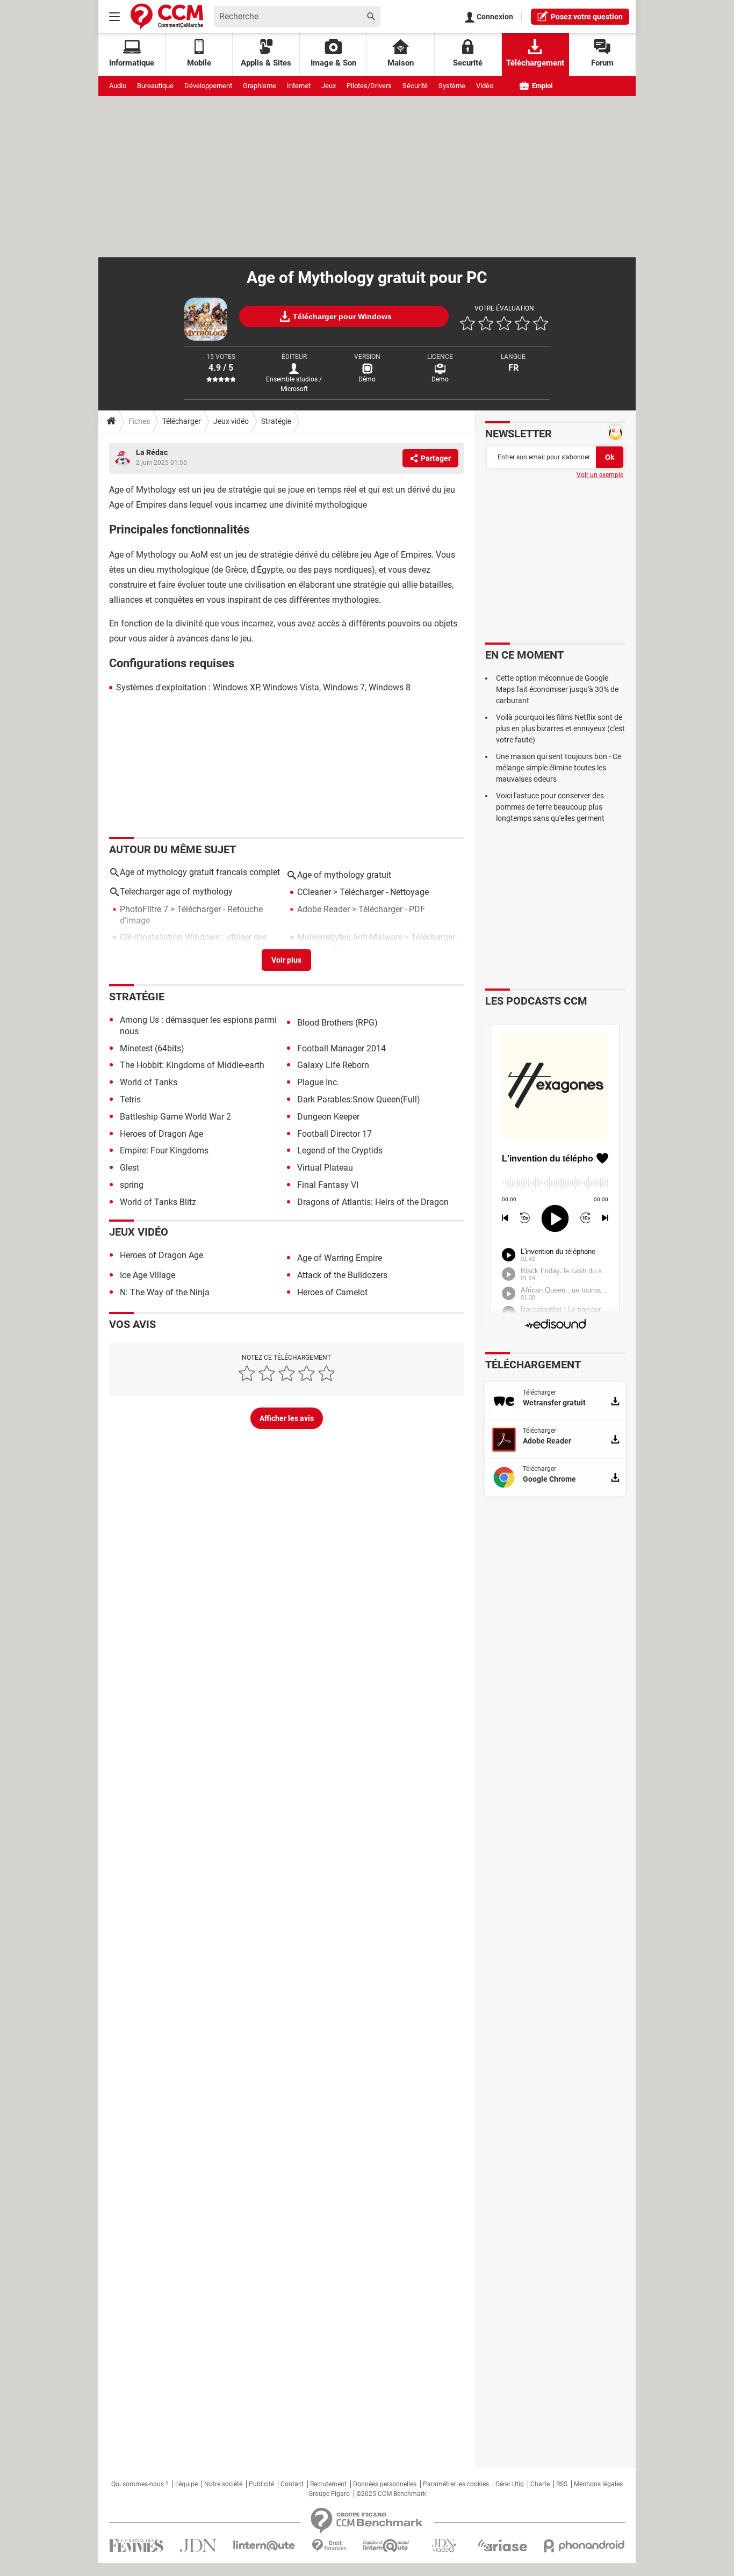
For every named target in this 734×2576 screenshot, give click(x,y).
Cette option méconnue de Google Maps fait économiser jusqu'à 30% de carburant (557, 689)
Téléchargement (535, 63)
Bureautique (155, 86)
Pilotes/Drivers (369, 86)
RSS (562, 2484)
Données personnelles (385, 2484)
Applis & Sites (266, 63)
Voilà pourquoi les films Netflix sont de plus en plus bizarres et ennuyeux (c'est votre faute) (560, 728)
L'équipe (186, 2484)
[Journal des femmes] (136, 2546)
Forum (602, 63)
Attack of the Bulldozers (342, 1275)
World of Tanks (149, 1082)
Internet (299, 86)
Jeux (329, 86)
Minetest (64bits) (152, 1048)
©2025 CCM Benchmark (391, 2494)
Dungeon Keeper (328, 1117)
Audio (118, 86)
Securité (468, 63)
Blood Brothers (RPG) (337, 1023)
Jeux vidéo (231, 421)
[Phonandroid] (584, 2546)
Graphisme (260, 86)
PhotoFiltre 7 (144, 909)
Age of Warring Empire (340, 1258)
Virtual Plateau (325, 1168)
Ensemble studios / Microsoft (294, 384)
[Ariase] (502, 2545)
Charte (540, 2484)
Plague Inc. (318, 1082)
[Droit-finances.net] (329, 2546)
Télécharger (182, 421)
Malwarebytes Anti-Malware (350, 937)
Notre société (223, 2484)
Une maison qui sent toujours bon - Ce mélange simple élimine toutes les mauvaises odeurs (559, 768)
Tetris (130, 1099)
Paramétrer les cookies (456, 2484)
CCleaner (314, 892)
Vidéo (485, 86)
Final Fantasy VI (328, 1185)
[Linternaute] (264, 2546)
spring (132, 1185)
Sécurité (415, 86)
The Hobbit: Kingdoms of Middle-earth (192, 1065)
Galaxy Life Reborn (333, 1065)
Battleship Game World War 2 (175, 1117)
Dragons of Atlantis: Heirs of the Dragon (373, 1202)
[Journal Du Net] (198, 2546)
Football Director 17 (334, 1134)
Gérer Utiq (510, 2484)
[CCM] (167, 16)
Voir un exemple (600, 475)
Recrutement (328, 2484)
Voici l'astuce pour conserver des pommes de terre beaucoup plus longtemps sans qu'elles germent (550, 807)
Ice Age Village (147, 1275)
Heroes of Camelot (332, 1292)
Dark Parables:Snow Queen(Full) (359, 1099)
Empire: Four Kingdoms (164, 1150)
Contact (292, 2484)
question (587, 17)
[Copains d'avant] (387, 2546)
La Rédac (152, 452)
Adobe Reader (323, 909)
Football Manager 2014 (341, 1048)
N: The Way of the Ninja (165, 1292)
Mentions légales (598, 2484)
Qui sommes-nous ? (140, 2484)
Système (452, 86)
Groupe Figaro (329, 2494)
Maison (401, 63)
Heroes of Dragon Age (161, 1134)
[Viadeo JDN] (444, 2546)
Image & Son (333, 63)
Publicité (261, 2484)
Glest (129, 1168)
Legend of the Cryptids (340, 1150)
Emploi (541, 86)
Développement (208, 86)
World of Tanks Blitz (158, 1202)
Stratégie (276, 421)
